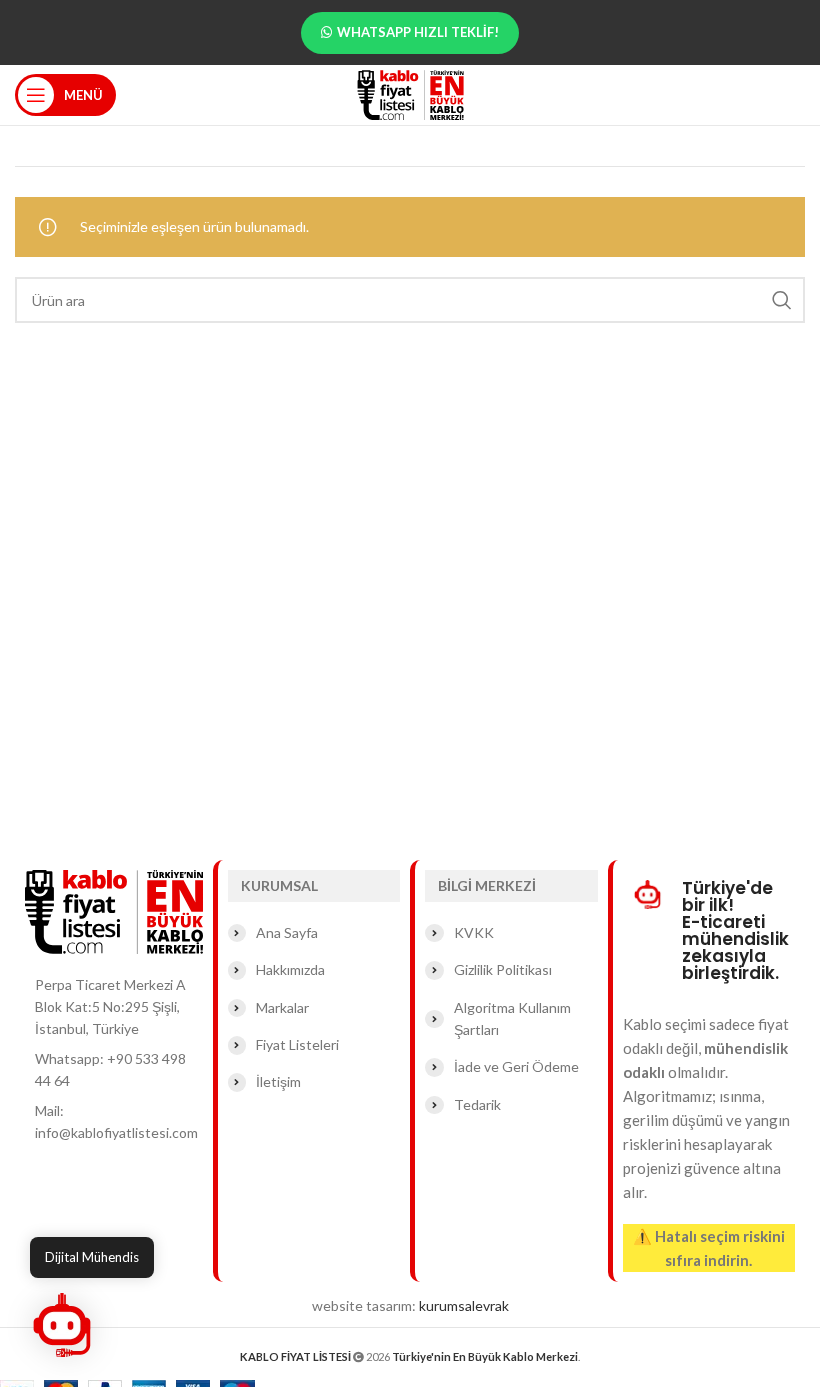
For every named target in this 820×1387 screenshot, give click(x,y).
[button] (62, 1325)
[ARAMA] (782, 300)
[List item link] (114, 1070)
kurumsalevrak (464, 1305)
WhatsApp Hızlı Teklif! (418, 32)
